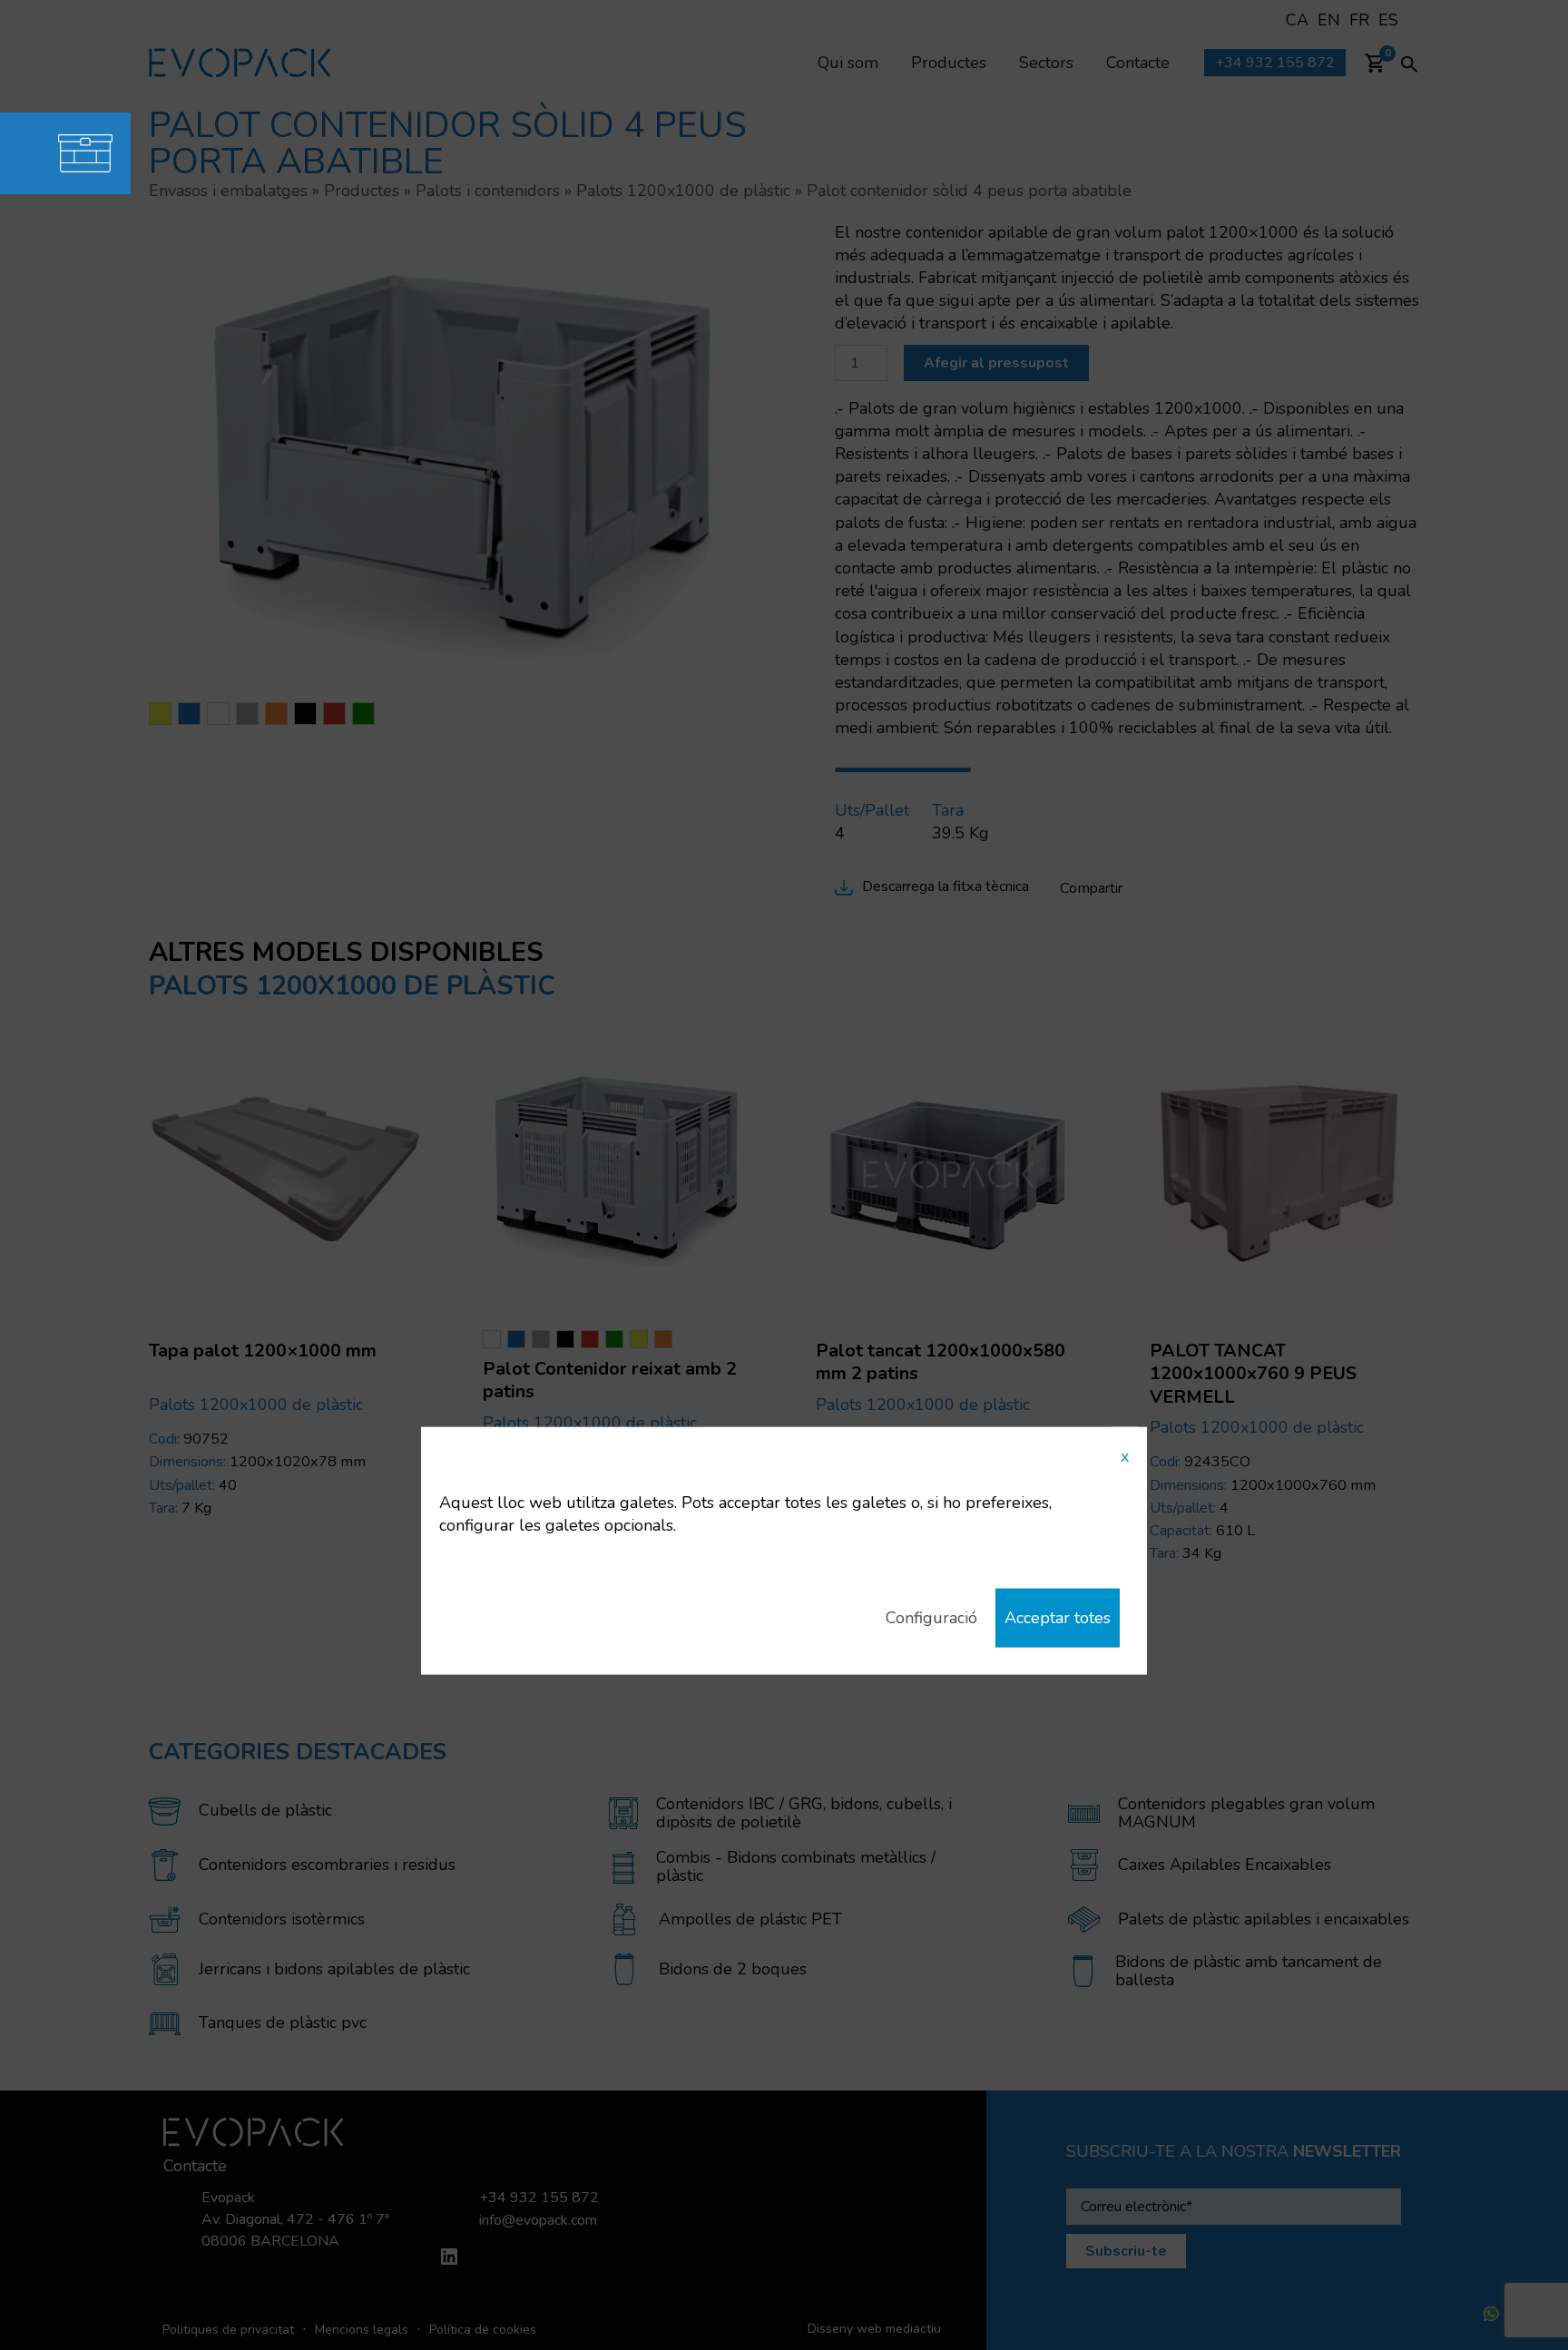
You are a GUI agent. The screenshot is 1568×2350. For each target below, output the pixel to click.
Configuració (931, 1618)
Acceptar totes (1058, 1618)
